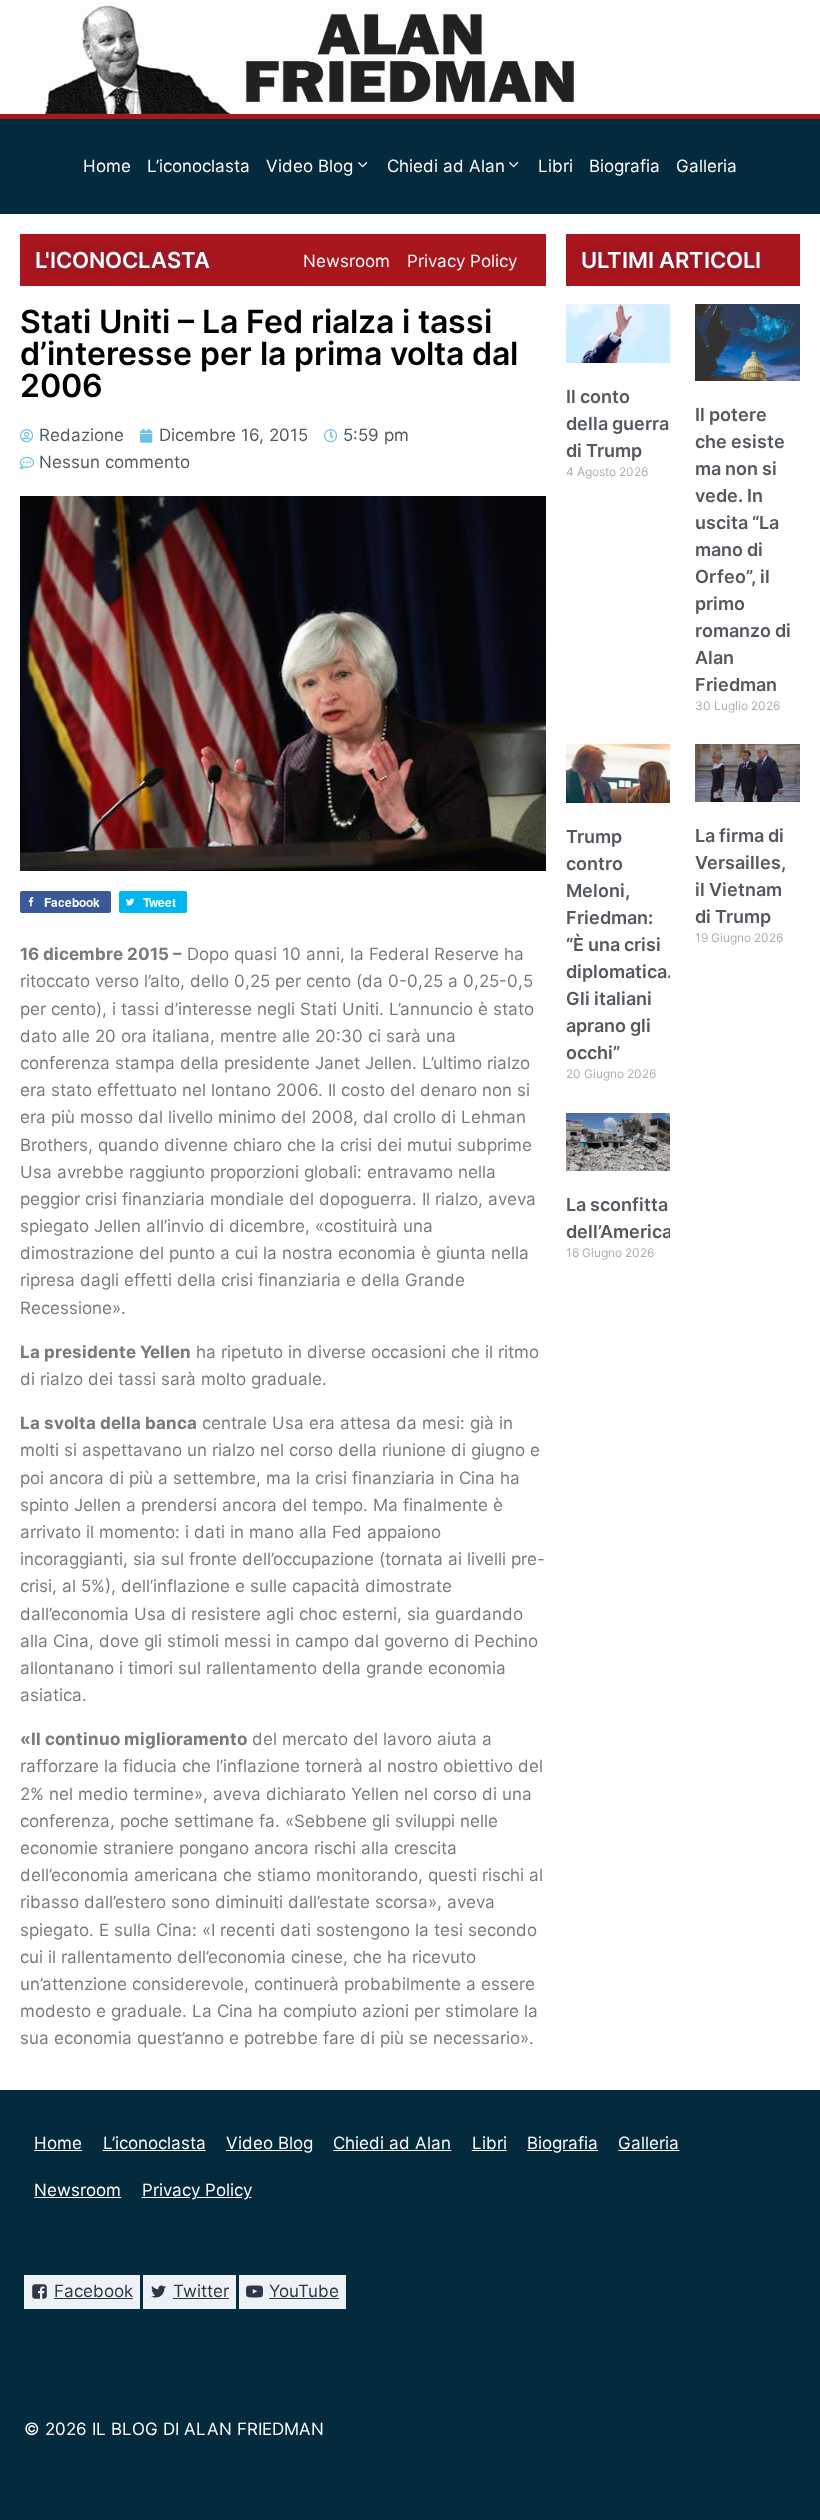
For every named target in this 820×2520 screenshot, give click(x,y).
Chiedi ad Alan (392, 2143)
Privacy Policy (462, 261)
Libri (555, 166)
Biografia (624, 166)
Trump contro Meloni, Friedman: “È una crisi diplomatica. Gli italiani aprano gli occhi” (619, 944)
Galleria (706, 166)
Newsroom (346, 261)
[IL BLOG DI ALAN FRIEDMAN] (410, 57)
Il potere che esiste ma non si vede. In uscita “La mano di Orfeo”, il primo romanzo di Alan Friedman (743, 549)
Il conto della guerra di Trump (617, 423)
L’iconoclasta (198, 166)
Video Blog (269, 2143)
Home (107, 166)
